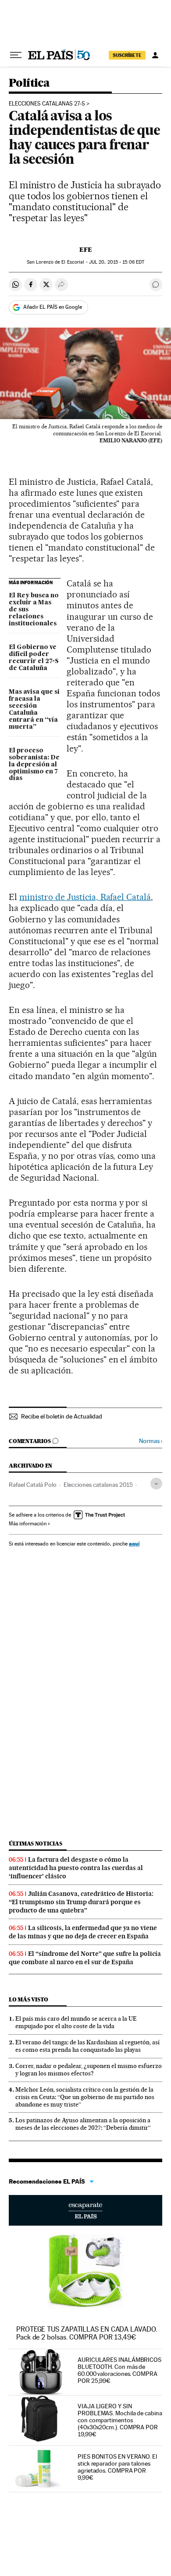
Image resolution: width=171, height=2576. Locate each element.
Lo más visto (28, 1999)
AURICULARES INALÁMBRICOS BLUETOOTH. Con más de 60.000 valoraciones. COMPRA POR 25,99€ (119, 2370)
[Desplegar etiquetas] (156, 1484)
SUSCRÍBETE (127, 55)
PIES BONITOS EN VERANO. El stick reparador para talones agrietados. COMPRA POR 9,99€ (117, 2467)
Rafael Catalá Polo (33, 1485)
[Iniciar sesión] (155, 55)
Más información (28, 1524)
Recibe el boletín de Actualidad (62, 1416)
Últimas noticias (36, 1844)
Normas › (151, 1441)
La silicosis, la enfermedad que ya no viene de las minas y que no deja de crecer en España (83, 1932)
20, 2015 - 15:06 (117, 262)
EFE (86, 250)
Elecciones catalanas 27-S (47, 104)
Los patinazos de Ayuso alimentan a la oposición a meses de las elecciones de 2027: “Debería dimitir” (83, 2124)
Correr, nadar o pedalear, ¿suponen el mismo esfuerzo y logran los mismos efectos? (89, 2070)
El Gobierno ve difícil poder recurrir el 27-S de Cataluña (34, 658)
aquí (134, 1544)
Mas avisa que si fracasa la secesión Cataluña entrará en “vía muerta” (34, 709)
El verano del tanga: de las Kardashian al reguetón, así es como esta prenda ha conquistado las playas (87, 2046)
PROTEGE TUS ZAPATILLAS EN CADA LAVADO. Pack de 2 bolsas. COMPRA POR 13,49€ (87, 2333)
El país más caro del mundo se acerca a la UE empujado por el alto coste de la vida (76, 2022)
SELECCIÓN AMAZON (85, 2210)
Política (29, 83)
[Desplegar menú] (16, 55)
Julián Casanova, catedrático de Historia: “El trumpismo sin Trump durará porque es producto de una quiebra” (81, 1902)
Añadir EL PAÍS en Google (53, 307)
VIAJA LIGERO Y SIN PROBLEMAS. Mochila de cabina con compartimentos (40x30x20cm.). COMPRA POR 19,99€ (120, 2420)
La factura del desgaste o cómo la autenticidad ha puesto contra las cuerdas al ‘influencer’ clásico (76, 1868)
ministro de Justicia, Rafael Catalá (85, 897)
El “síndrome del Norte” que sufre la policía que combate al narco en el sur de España (85, 1958)
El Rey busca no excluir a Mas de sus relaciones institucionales (34, 610)
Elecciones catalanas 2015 (98, 1485)
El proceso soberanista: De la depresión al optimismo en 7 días (34, 765)
